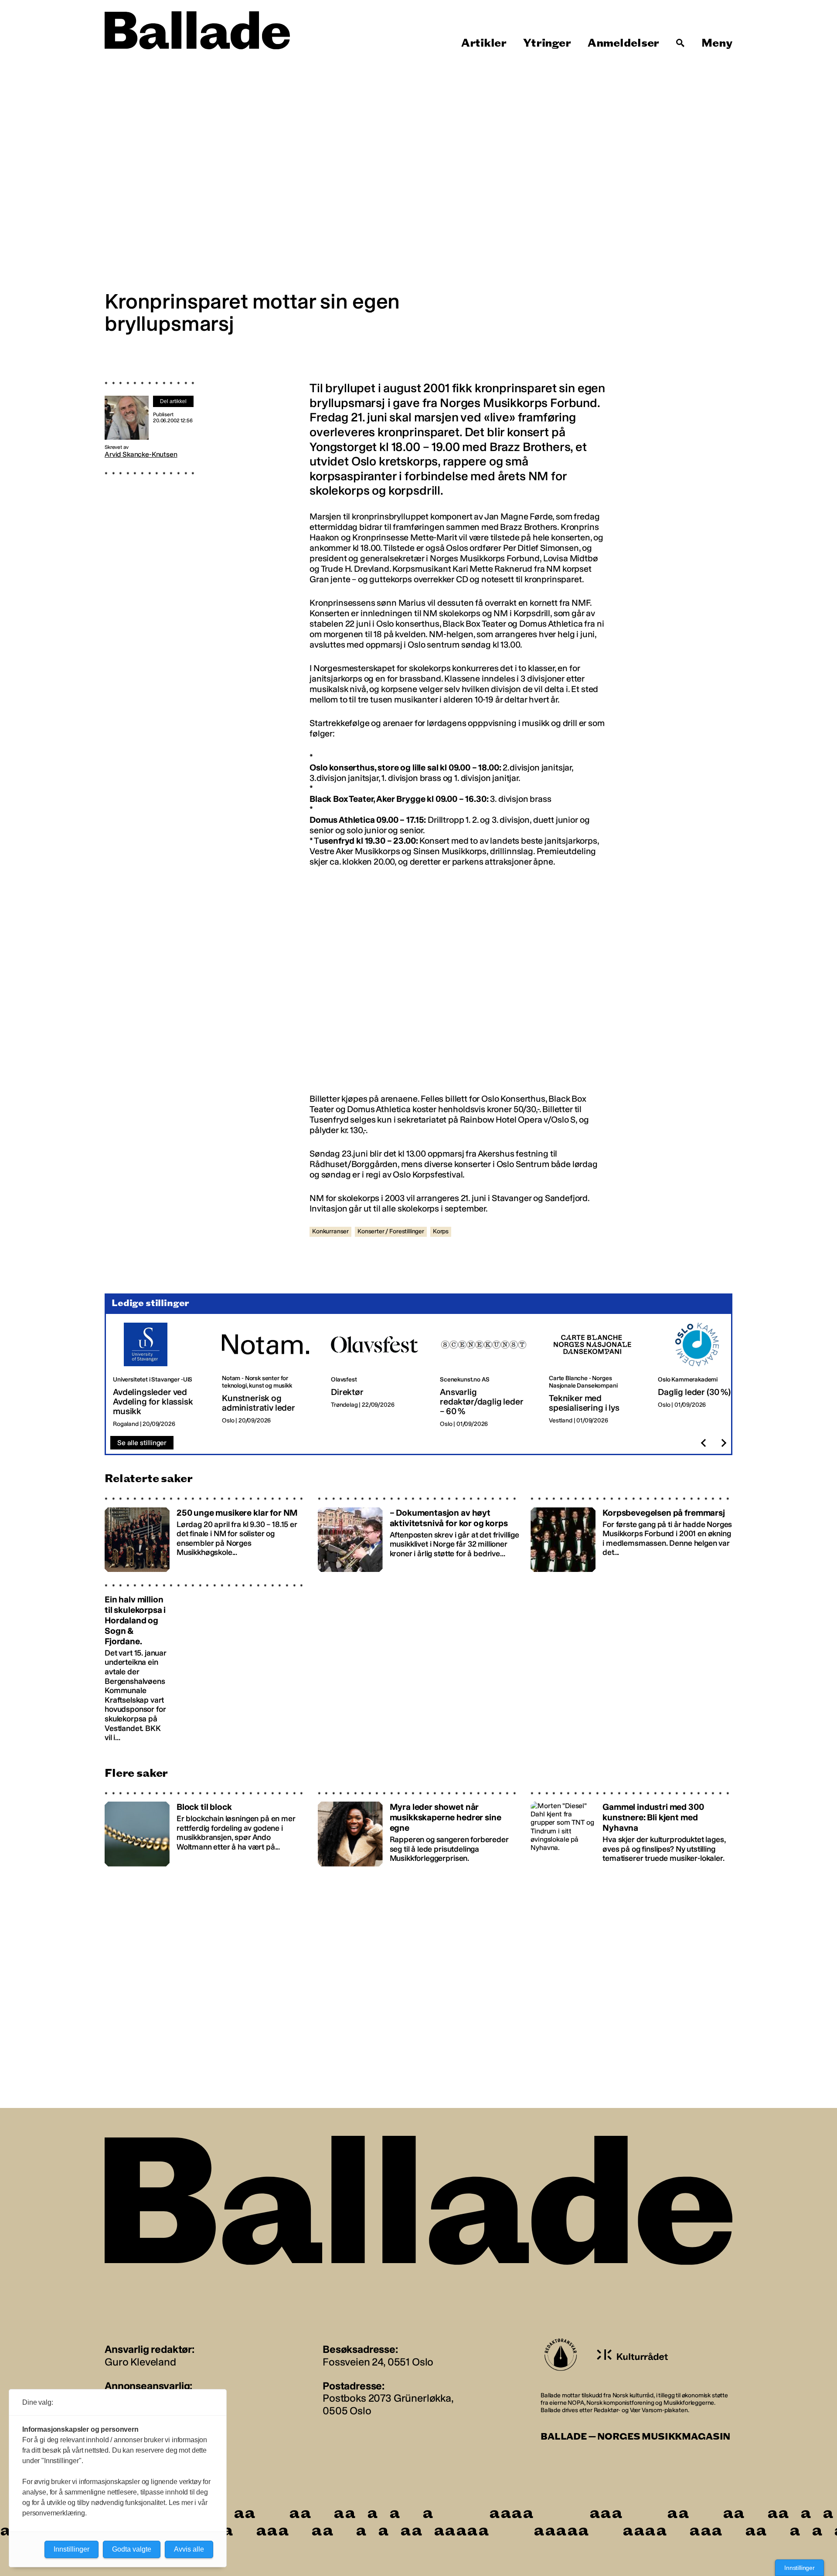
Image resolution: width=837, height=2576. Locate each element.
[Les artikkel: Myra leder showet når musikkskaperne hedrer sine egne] (419, 1829)
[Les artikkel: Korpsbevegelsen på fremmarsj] (631, 1534)
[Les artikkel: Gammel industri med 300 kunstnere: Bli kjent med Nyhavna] (631, 1829)
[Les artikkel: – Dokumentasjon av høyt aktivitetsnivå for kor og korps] (419, 1534)
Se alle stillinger (142, 1443)
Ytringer (547, 43)
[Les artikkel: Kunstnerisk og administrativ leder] (269, 1375)
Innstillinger (800, 2568)
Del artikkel (173, 401)
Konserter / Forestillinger (391, 1231)
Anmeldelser (623, 43)
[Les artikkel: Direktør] (378, 1375)
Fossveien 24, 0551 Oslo (378, 2362)
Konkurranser (330, 1231)
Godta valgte (132, 2549)
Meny (717, 43)
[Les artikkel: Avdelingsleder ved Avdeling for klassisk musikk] (160, 1375)
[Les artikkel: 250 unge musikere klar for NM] (206, 1534)
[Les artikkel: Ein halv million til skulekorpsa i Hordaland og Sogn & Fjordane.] (206, 1663)
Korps (441, 1231)
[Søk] (680, 43)
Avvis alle (189, 2549)
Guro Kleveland (140, 2362)
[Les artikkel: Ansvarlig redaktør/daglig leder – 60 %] (487, 1375)
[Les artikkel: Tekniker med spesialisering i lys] (596, 1375)
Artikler (484, 43)
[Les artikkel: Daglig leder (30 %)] (705, 1375)
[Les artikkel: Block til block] (206, 1829)
